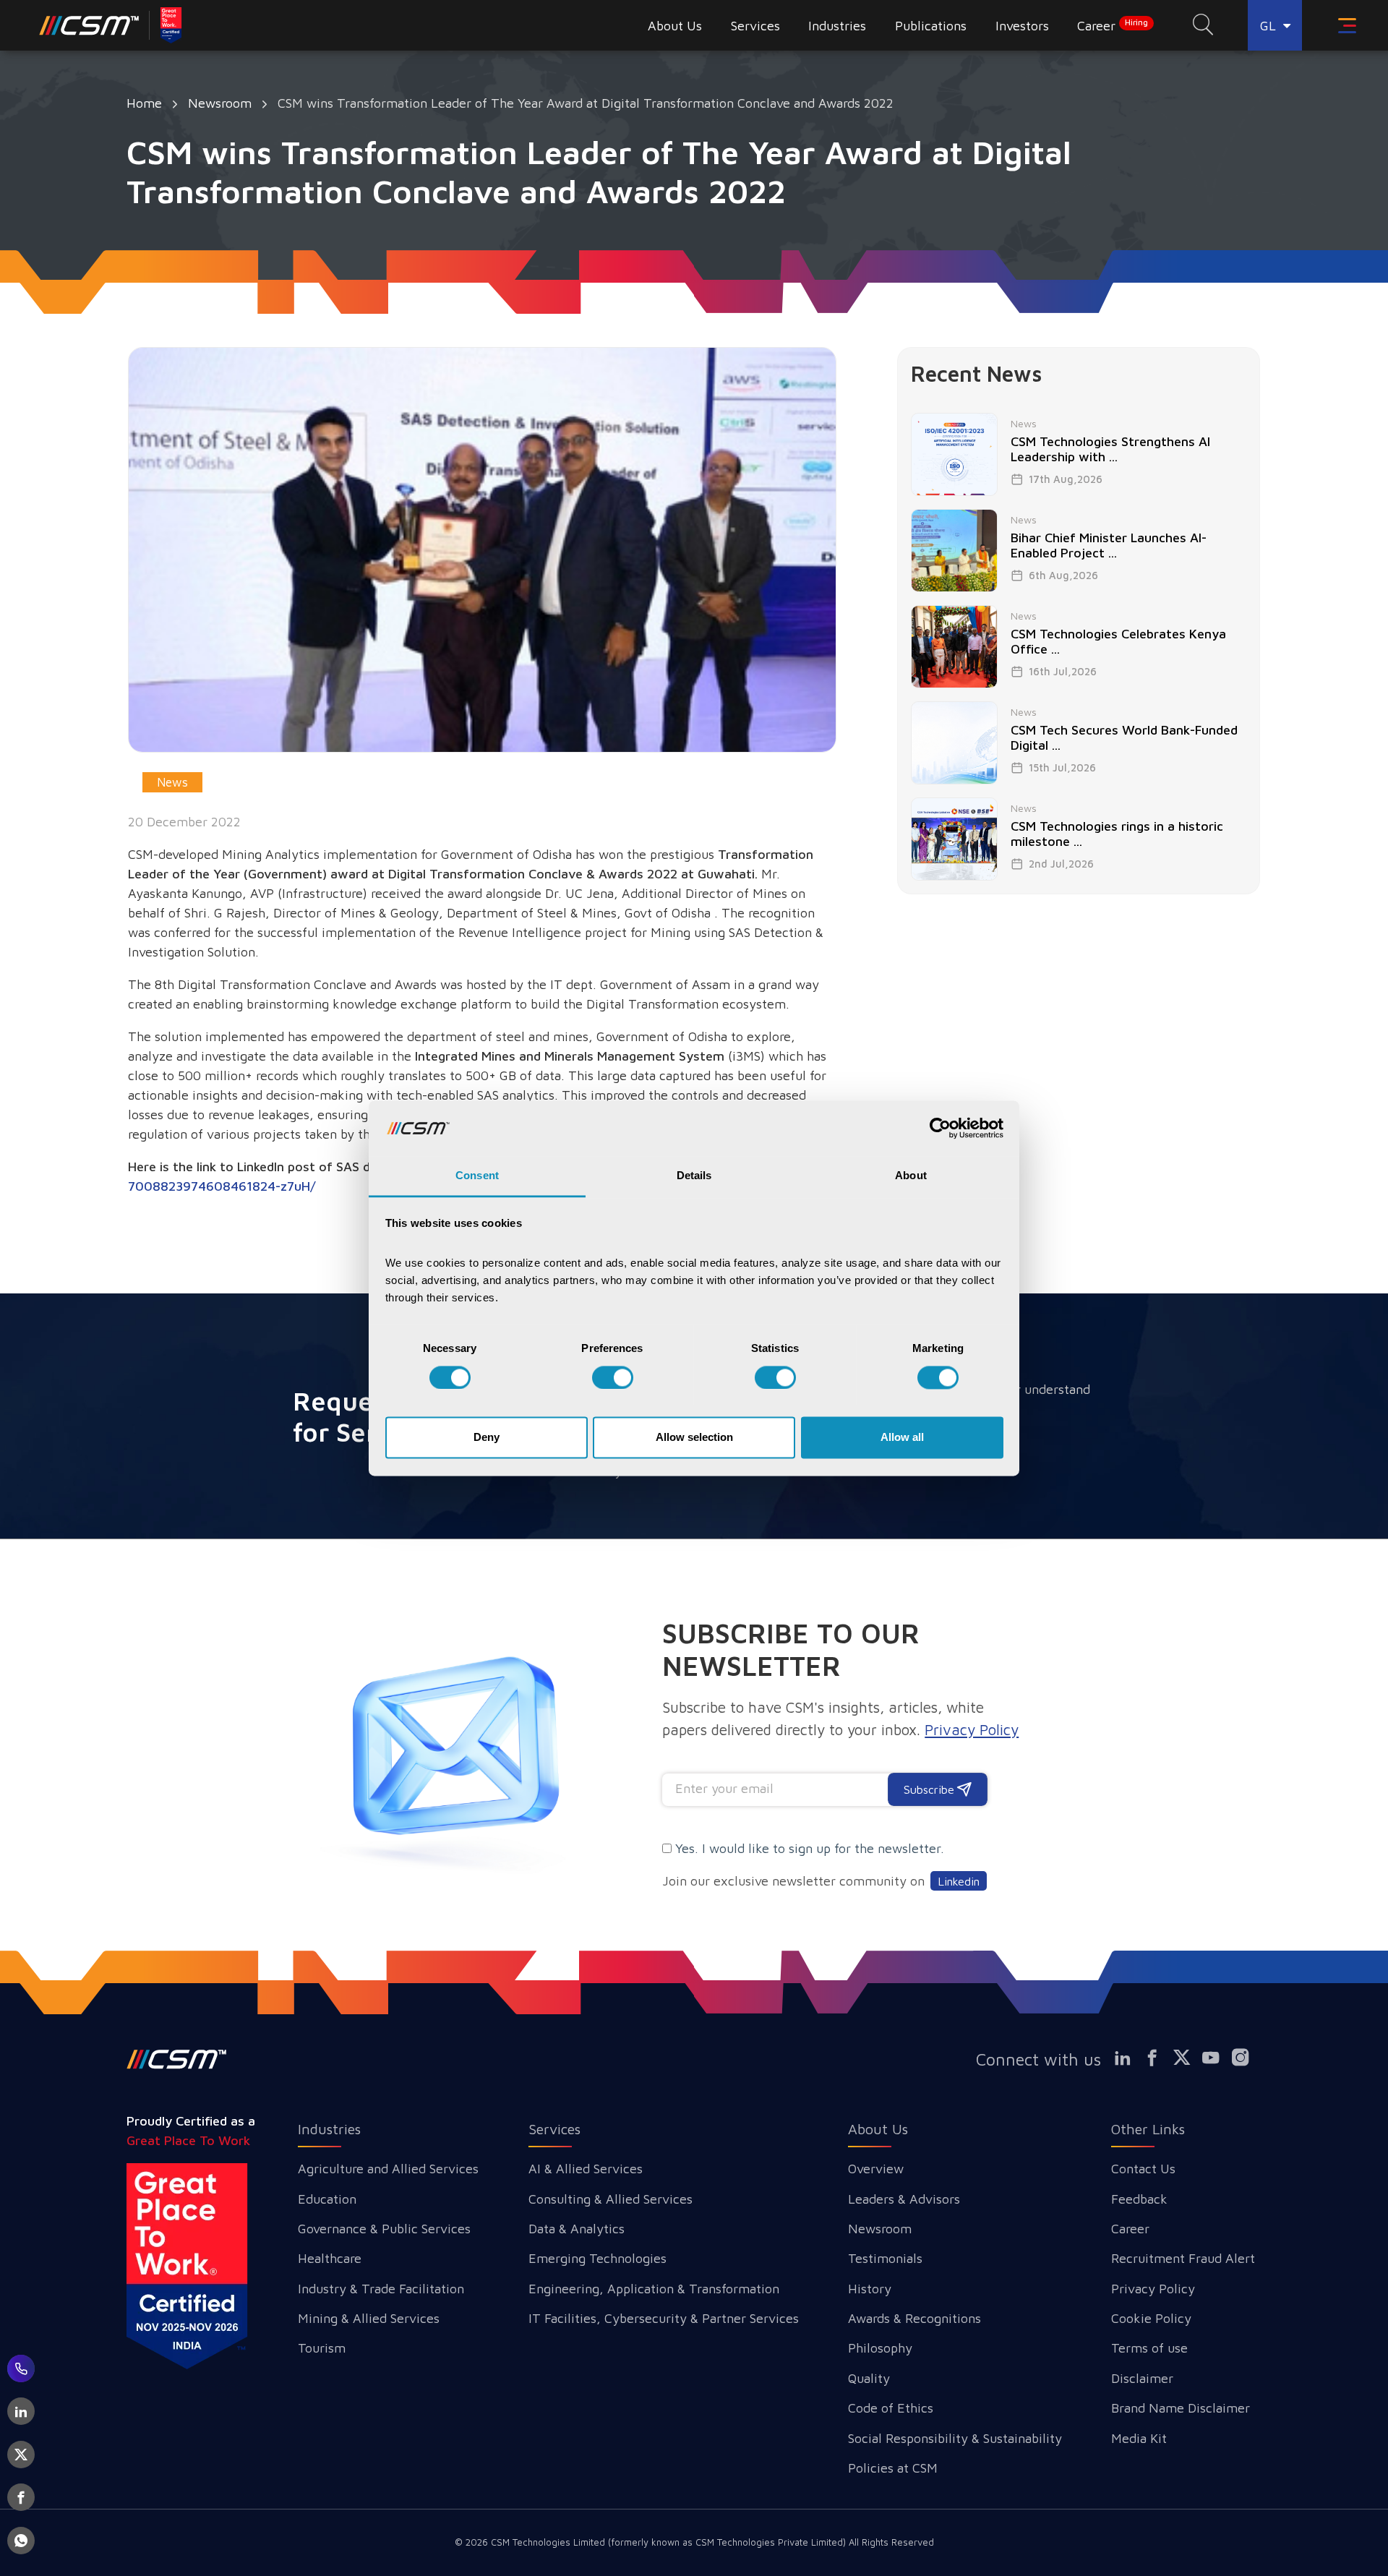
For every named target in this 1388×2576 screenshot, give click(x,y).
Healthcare (330, 2258)
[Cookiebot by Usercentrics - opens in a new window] (940, 1128)
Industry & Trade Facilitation (381, 2289)
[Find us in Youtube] (1217, 2058)
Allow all (902, 1438)
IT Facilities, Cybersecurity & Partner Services (664, 2318)
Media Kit (1139, 2438)
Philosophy (880, 2348)
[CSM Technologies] (111, 25)
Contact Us (1143, 2169)
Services (554, 2129)
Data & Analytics (577, 2229)
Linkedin (959, 1881)
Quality (869, 2378)
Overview (876, 2169)
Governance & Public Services (384, 2229)
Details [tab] (694, 1176)
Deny (487, 1438)
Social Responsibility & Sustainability (955, 2438)
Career (1113, 25)
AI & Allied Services (586, 2169)
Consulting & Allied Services (611, 2199)
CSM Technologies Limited (549, 2542)
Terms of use (1149, 2348)
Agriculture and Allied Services (388, 2169)
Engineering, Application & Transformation (654, 2289)
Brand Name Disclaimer (1181, 2408)
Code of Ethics (891, 2408)
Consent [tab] (477, 1176)
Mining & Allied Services (369, 2318)
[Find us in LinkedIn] (1128, 2058)
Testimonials (885, 2258)
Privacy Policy (1153, 2289)
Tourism (322, 2348)
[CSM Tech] (177, 2059)
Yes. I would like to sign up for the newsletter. (810, 1848)
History (870, 2289)
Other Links (1148, 2129)
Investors (1022, 26)
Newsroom (220, 103)
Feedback (1139, 2199)
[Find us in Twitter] (1188, 2058)
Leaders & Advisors (904, 2199)
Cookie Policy (1151, 2318)
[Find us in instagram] (1247, 2058)
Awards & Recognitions (914, 2318)
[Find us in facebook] (1158, 2058)
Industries (329, 2129)
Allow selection (694, 1438)
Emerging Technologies (597, 2258)
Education (327, 2199)
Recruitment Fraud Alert (1183, 2258)
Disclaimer (1142, 2378)
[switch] (613, 1377)
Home (144, 103)
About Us (878, 2129)
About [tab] (911, 1176)
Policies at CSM (893, 2468)
